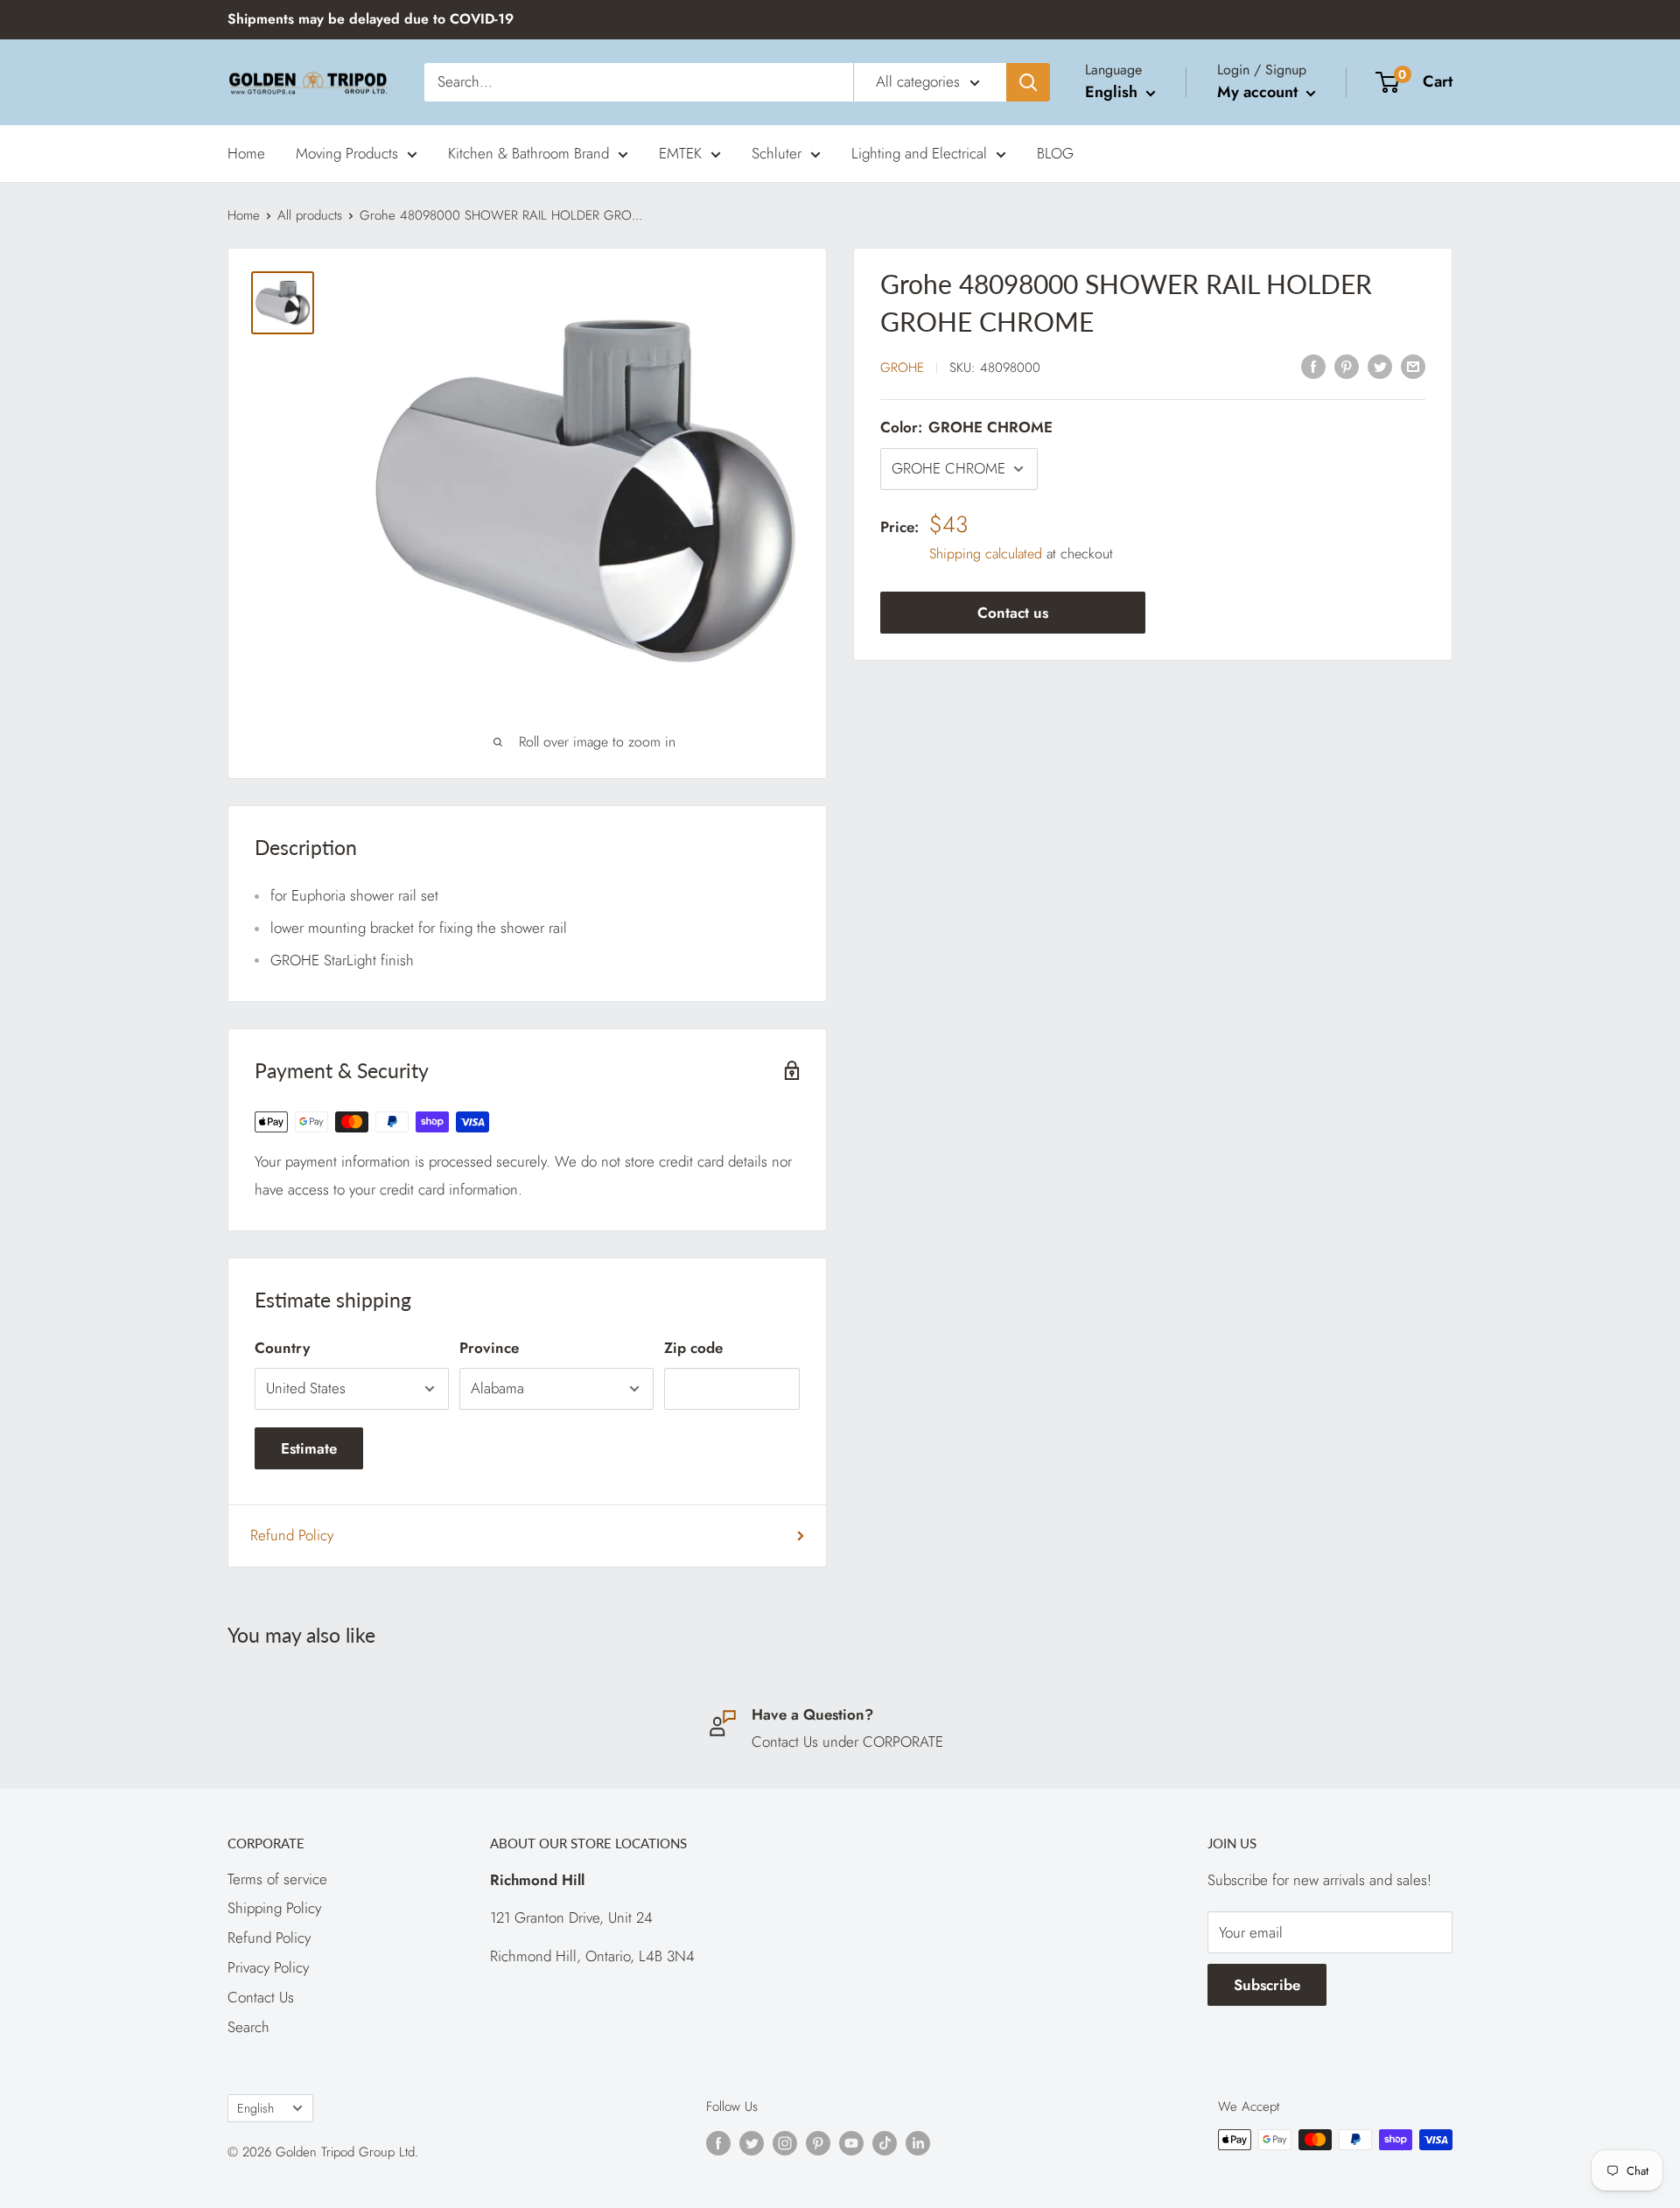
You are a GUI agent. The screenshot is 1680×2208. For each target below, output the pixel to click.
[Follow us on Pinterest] (818, 2142)
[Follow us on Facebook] (718, 2142)
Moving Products (347, 152)
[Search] (1028, 82)
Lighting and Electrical (919, 152)
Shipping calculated (986, 554)
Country (282, 1348)
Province (489, 1348)
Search (248, 2027)
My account (1260, 92)
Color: (966, 427)
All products (310, 215)
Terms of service (277, 1879)
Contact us (1013, 613)
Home (246, 152)
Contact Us (261, 1997)
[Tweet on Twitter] (1380, 366)
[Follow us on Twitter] (752, 2142)
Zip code (693, 1348)
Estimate (309, 1448)
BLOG (1055, 152)
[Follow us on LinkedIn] (918, 2142)
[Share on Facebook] (1313, 366)
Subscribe (1267, 1985)
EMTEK (680, 152)
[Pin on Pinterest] (1347, 366)
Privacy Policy (268, 1967)
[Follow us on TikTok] (885, 2142)
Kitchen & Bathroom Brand (528, 152)
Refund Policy (292, 1535)
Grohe (902, 368)
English (255, 2108)
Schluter (777, 152)
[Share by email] (1413, 366)
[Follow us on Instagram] (785, 2142)
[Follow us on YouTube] (851, 2142)
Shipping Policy (274, 1908)
